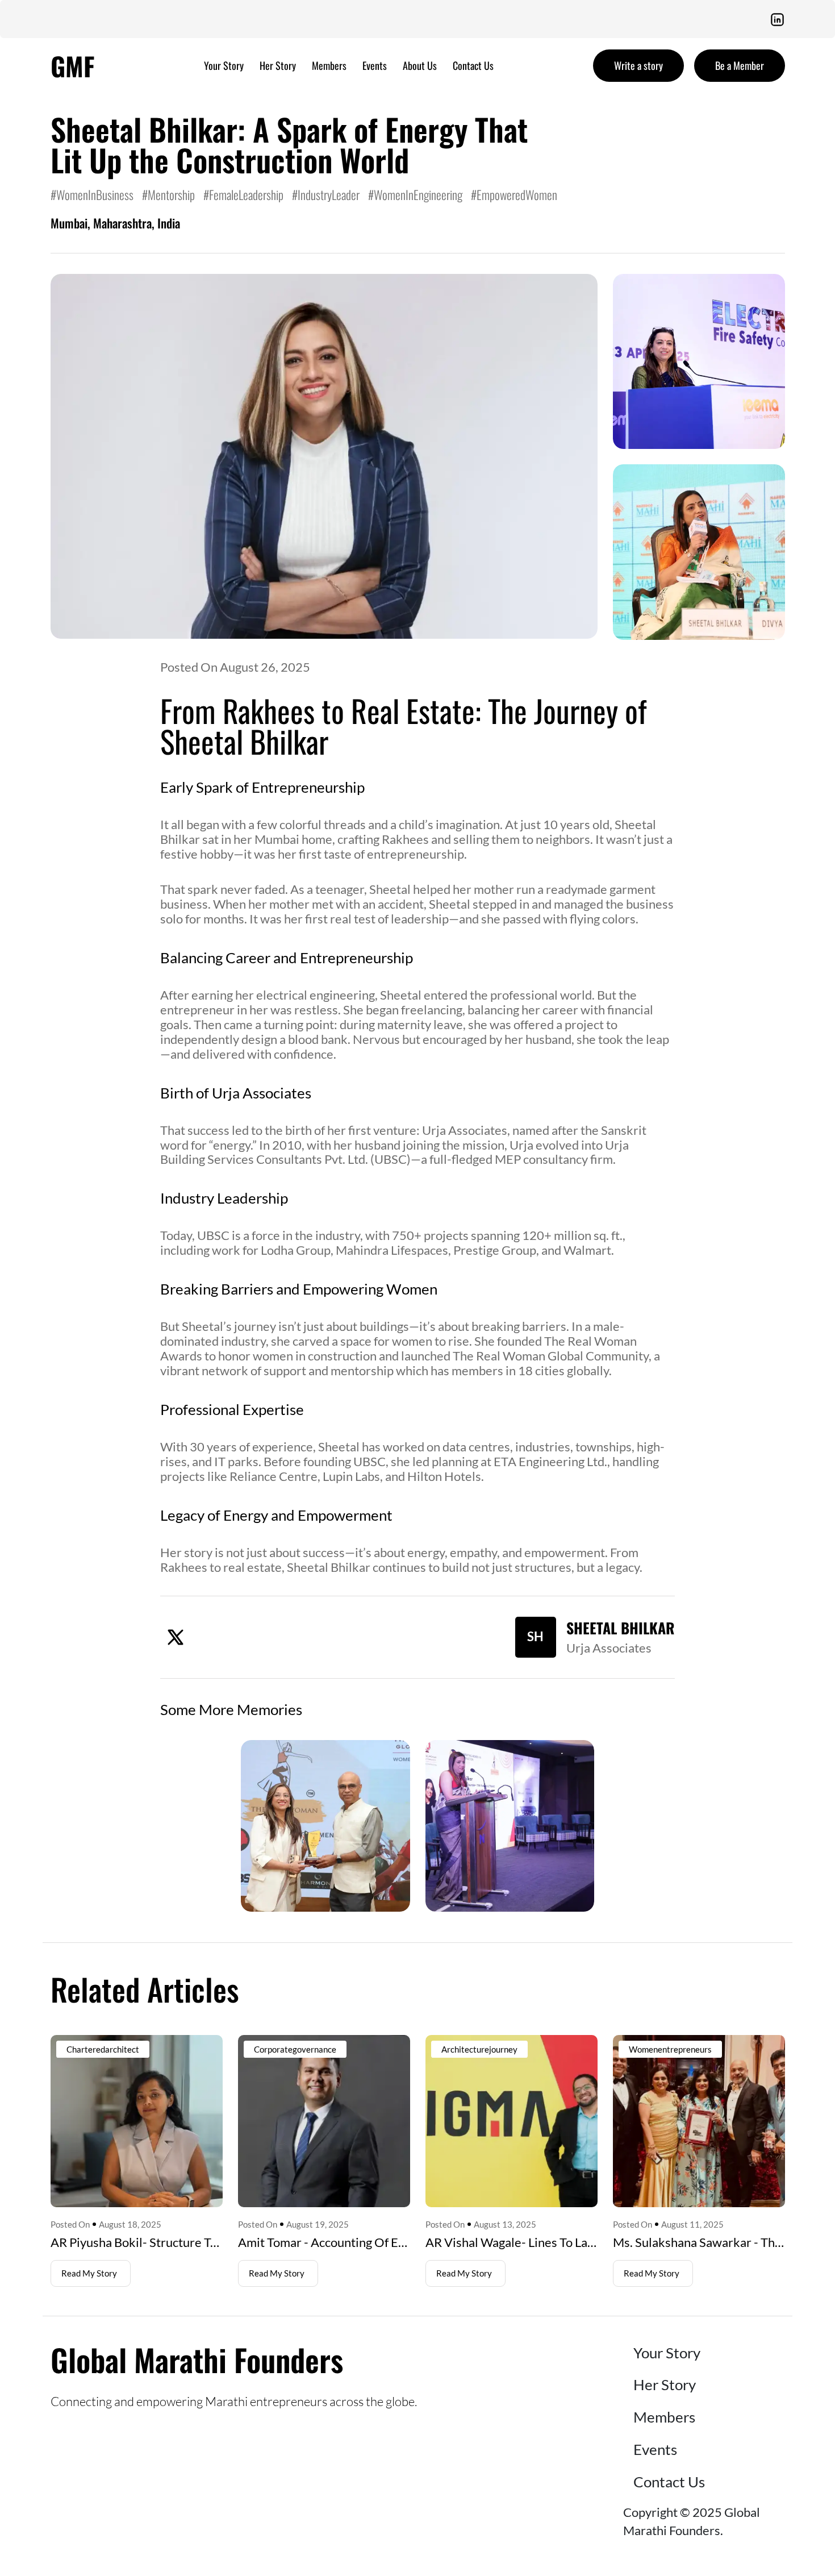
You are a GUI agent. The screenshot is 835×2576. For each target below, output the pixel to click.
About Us (420, 65)
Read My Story (89, 2273)
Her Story (278, 65)
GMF (73, 66)
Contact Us (473, 65)
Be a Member (740, 65)
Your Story (224, 65)
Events (375, 65)
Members (329, 65)
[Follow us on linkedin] (777, 19)
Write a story (638, 65)
